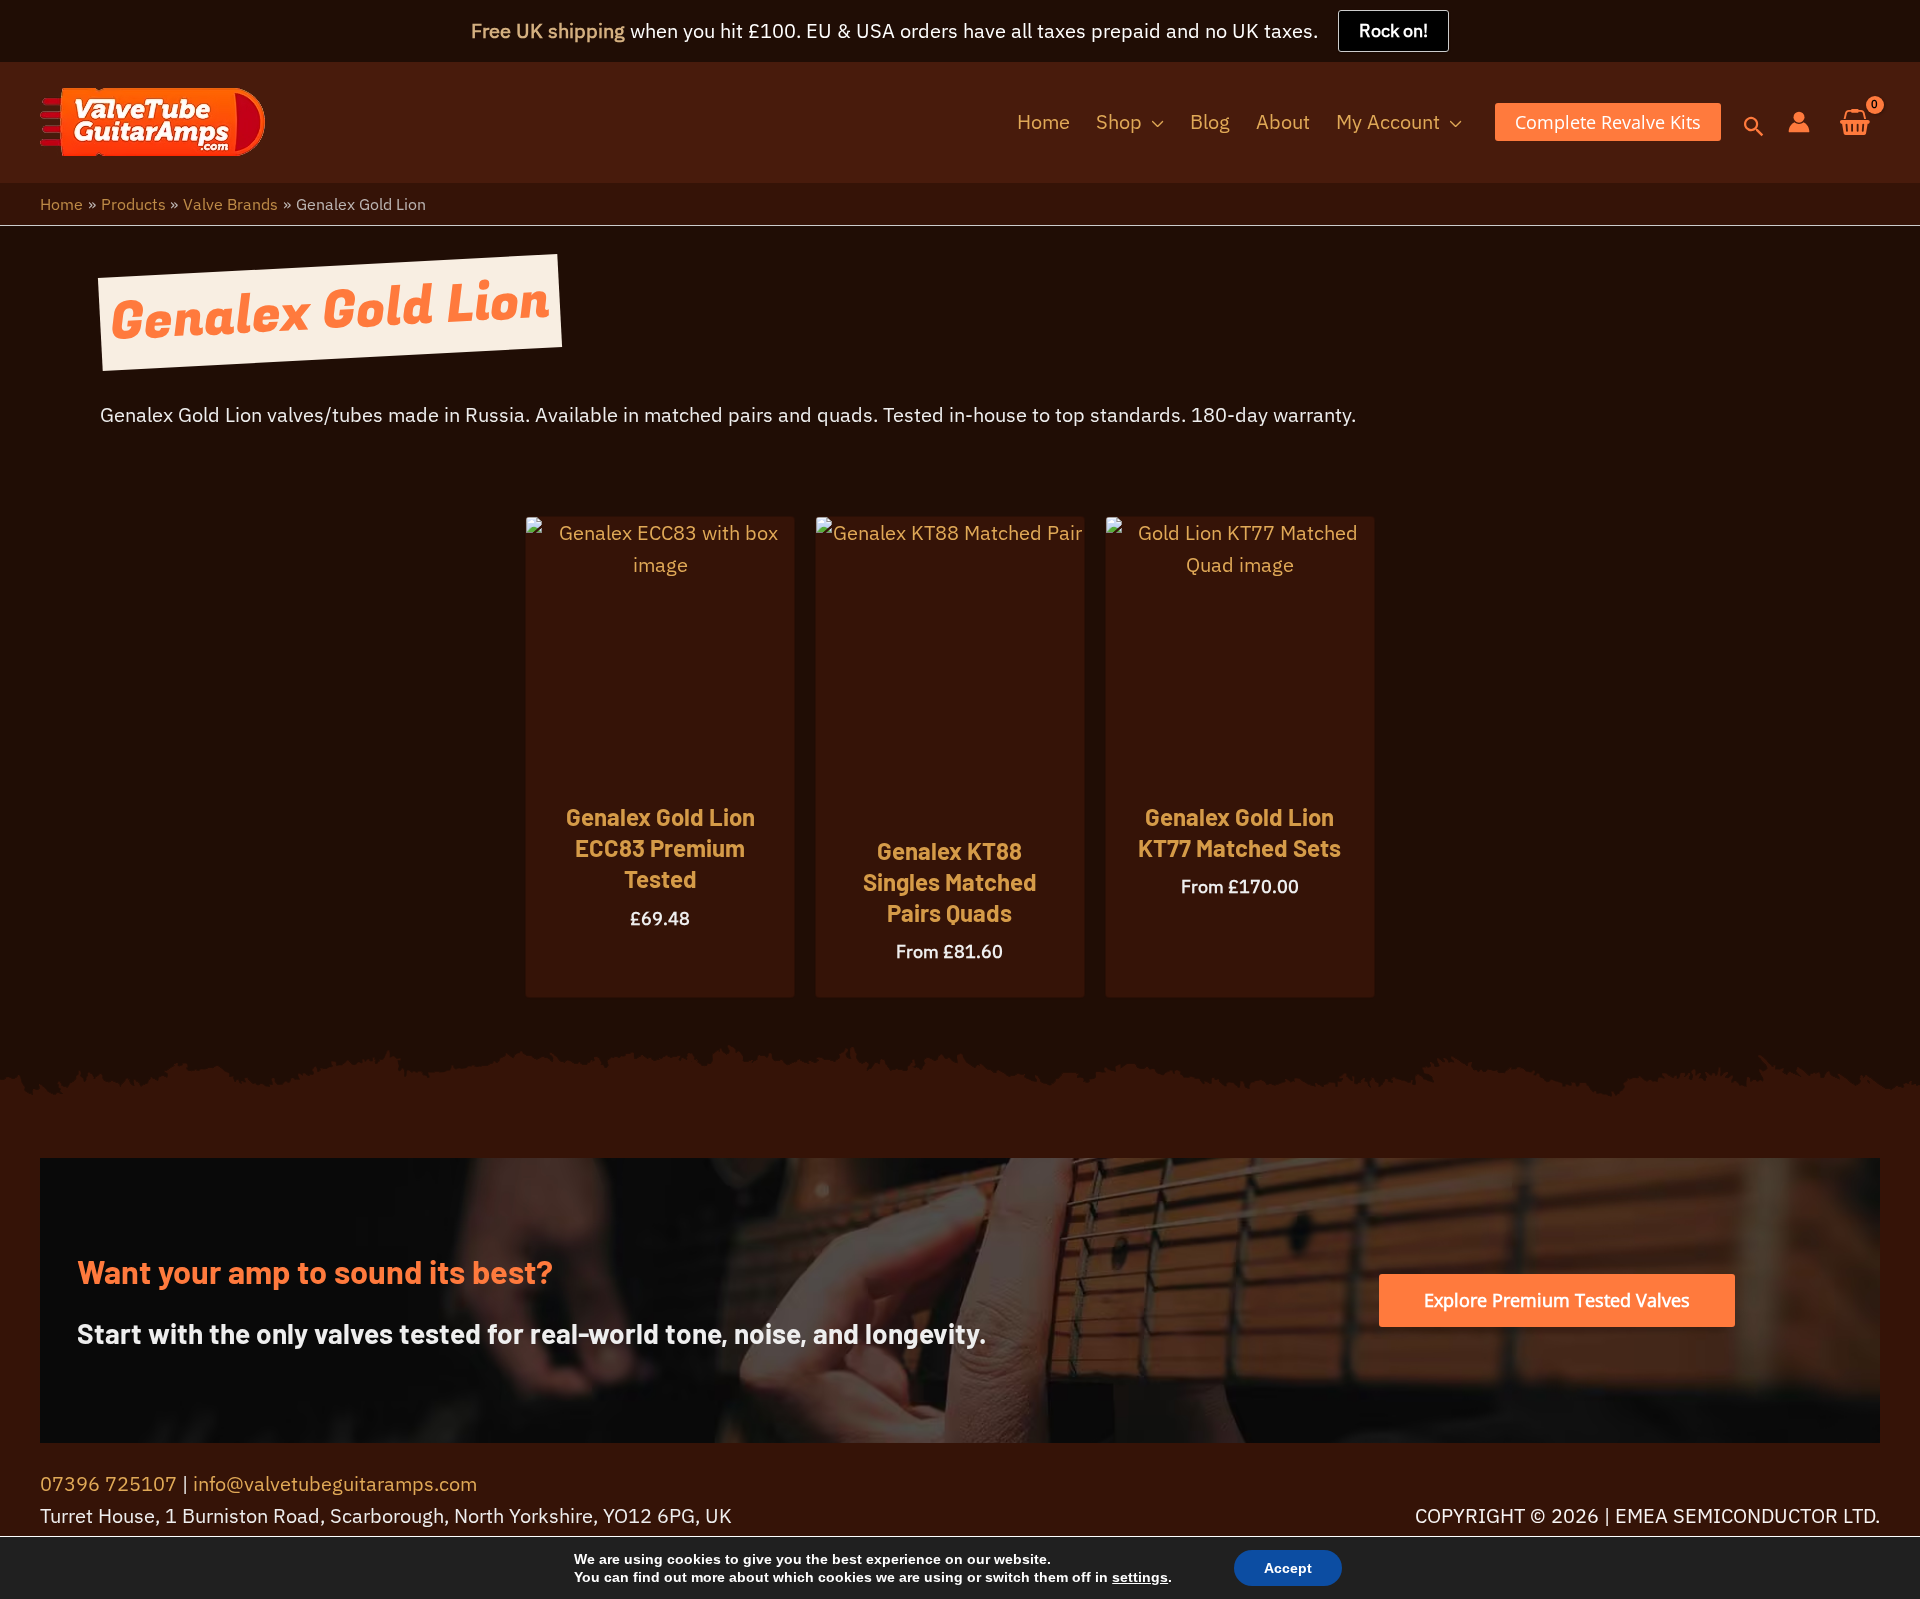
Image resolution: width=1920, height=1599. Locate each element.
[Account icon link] (1799, 122)
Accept (1288, 1568)
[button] (1153, 121)
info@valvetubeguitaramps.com (335, 1483)
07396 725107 (108, 1483)
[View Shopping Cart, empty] (1855, 122)
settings (1140, 1577)
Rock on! (1393, 30)
